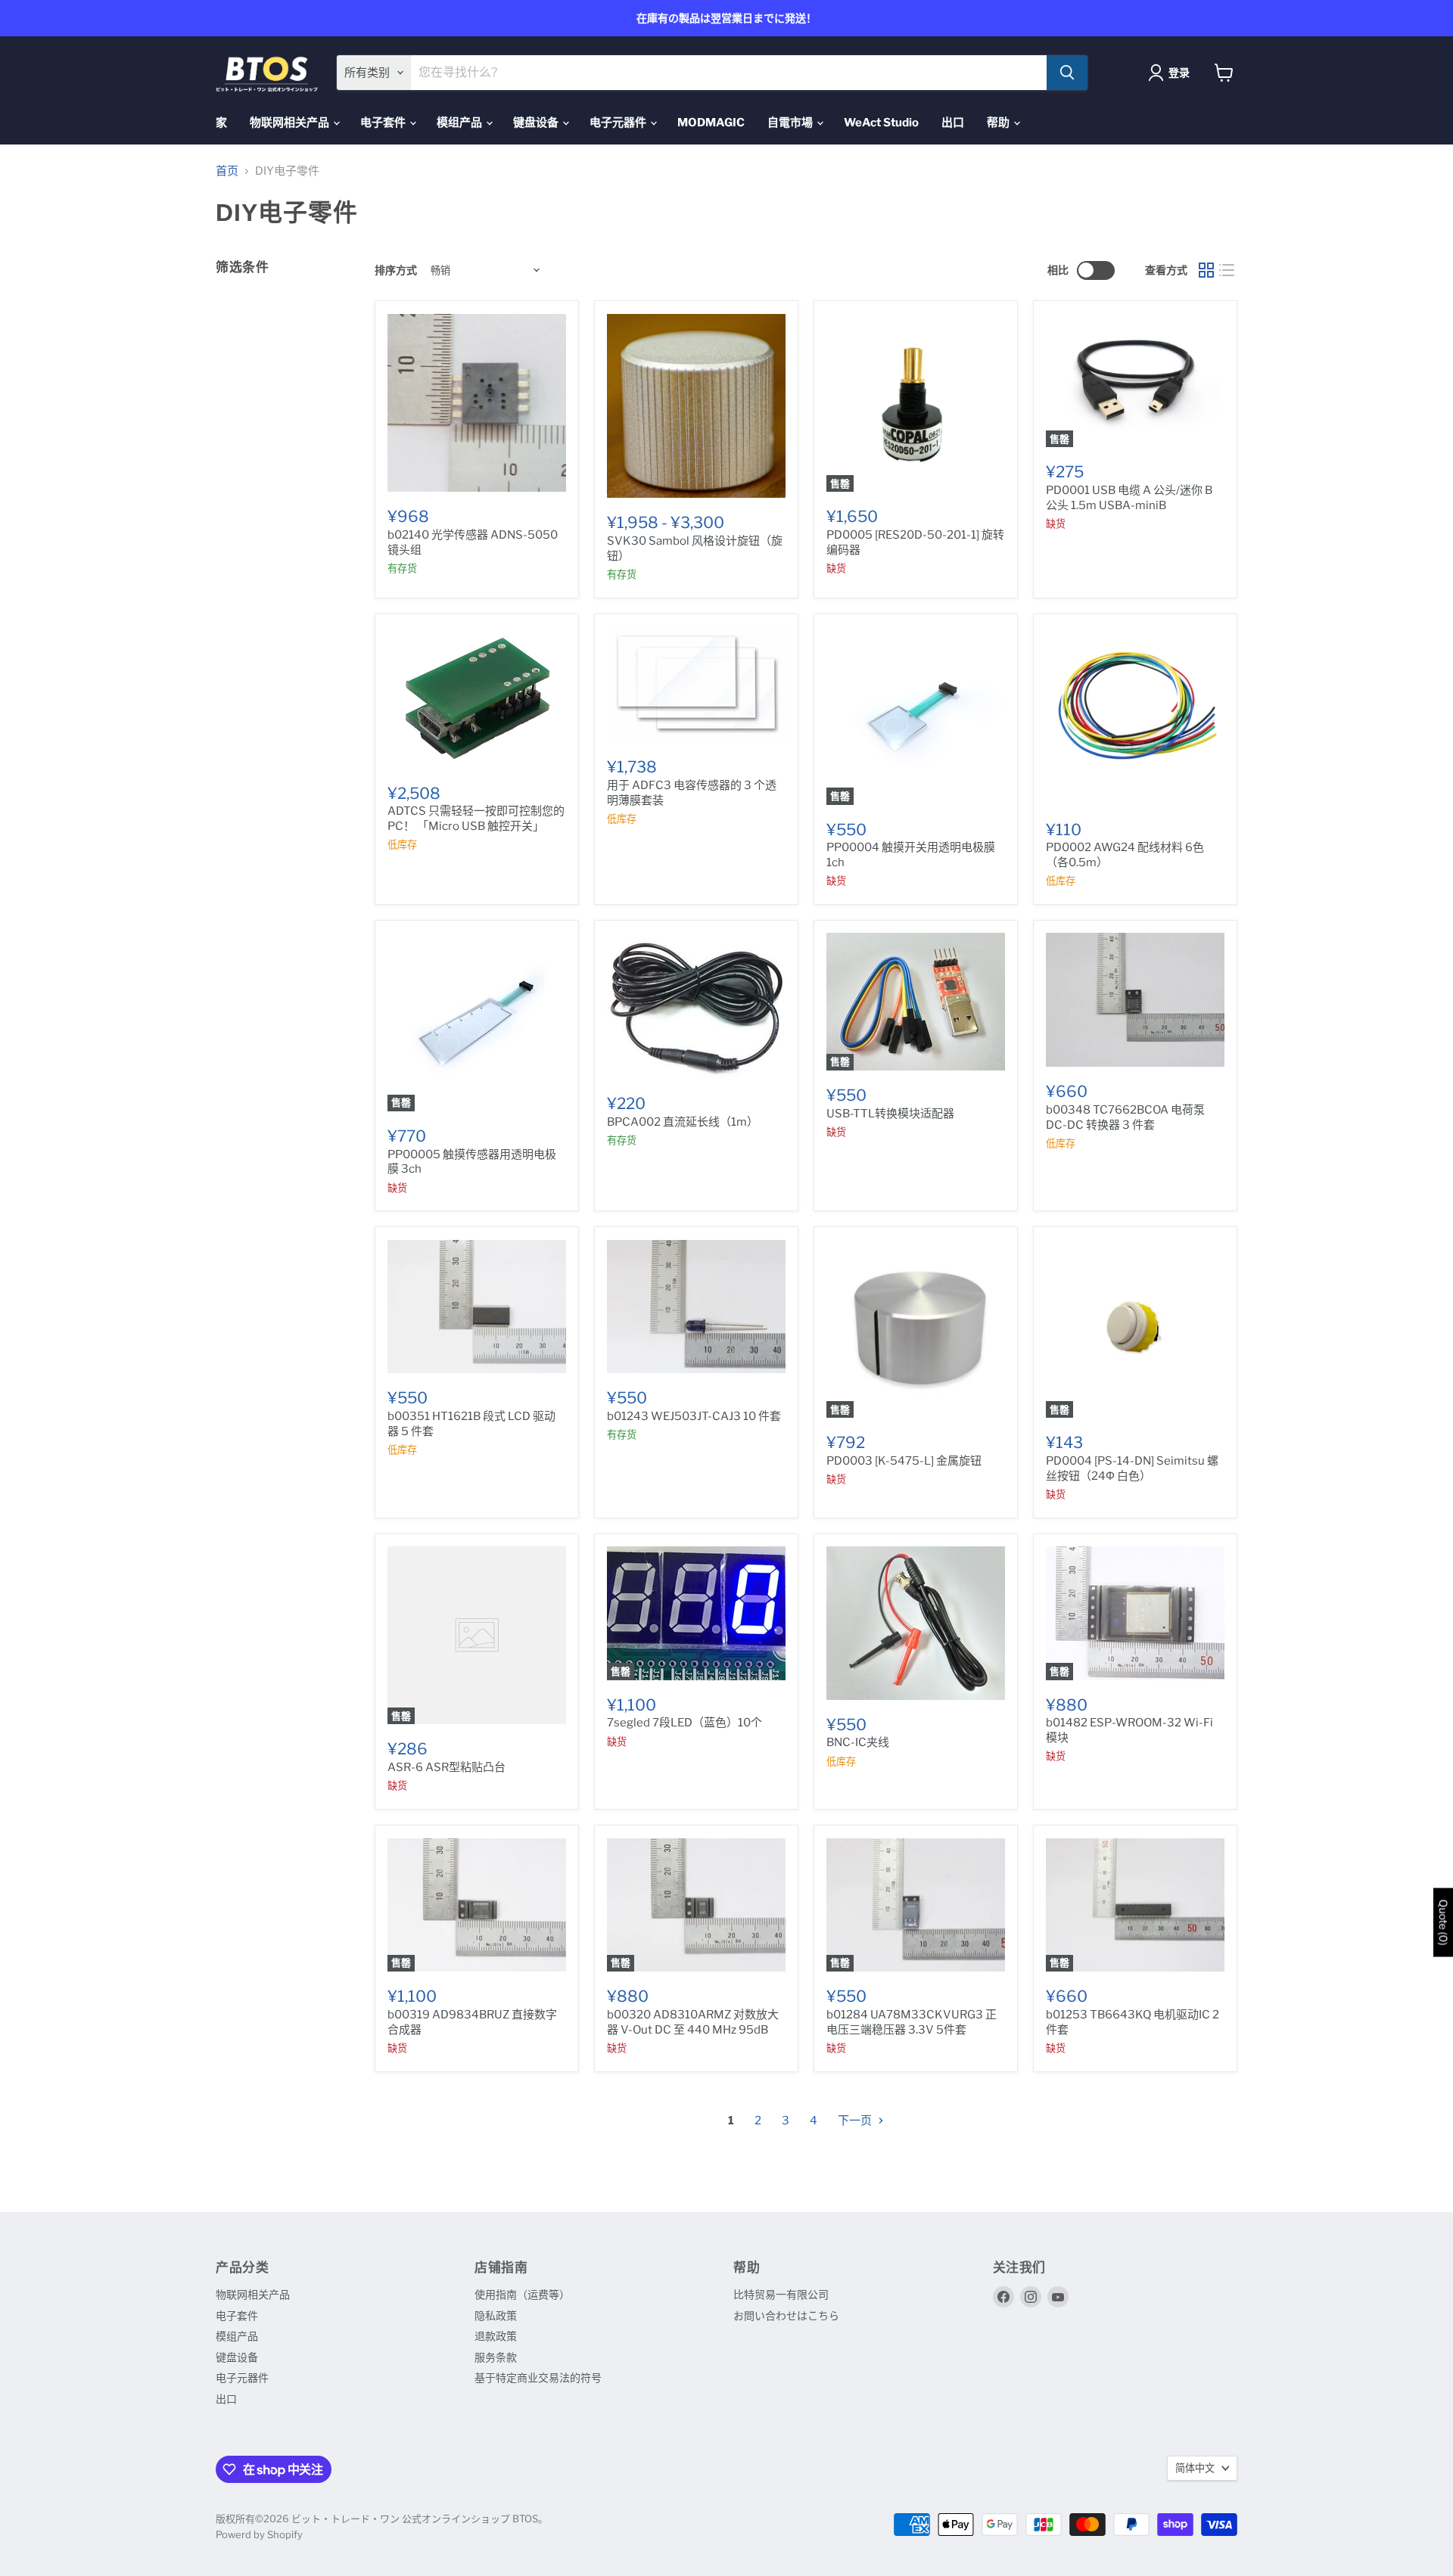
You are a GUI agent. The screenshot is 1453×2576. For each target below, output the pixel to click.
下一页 (856, 2121)
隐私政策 (496, 2315)
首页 (227, 171)
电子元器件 (619, 123)
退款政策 (496, 2336)
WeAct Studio (881, 123)
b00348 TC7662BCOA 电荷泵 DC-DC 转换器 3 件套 (1125, 1117)
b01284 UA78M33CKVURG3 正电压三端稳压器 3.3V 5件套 (912, 2022)
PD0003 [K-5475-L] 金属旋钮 (904, 1461)
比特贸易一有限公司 (781, 2294)
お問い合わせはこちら (786, 2315)
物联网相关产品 (291, 123)
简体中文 (1195, 2468)
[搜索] (1067, 73)
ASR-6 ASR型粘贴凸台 (446, 1767)
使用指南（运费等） (522, 2294)
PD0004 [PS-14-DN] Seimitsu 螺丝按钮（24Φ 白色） (1132, 1468)
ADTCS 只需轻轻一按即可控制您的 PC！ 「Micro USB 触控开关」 (476, 819)
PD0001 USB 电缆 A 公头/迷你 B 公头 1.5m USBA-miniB (1129, 498)
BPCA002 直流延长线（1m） (683, 1122)
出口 (953, 123)
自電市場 (791, 123)
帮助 (999, 123)
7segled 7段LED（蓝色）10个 (684, 1723)
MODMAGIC (711, 123)
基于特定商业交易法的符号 (538, 2377)
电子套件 (384, 123)
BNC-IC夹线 (858, 1742)
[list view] (1227, 271)
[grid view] (1206, 271)
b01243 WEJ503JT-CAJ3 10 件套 (694, 1416)
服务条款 (496, 2357)
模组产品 (460, 123)
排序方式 (396, 270)
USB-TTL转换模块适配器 (890, 1114)
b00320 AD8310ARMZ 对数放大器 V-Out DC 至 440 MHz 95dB (693, 2022)
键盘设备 (537, 123)
